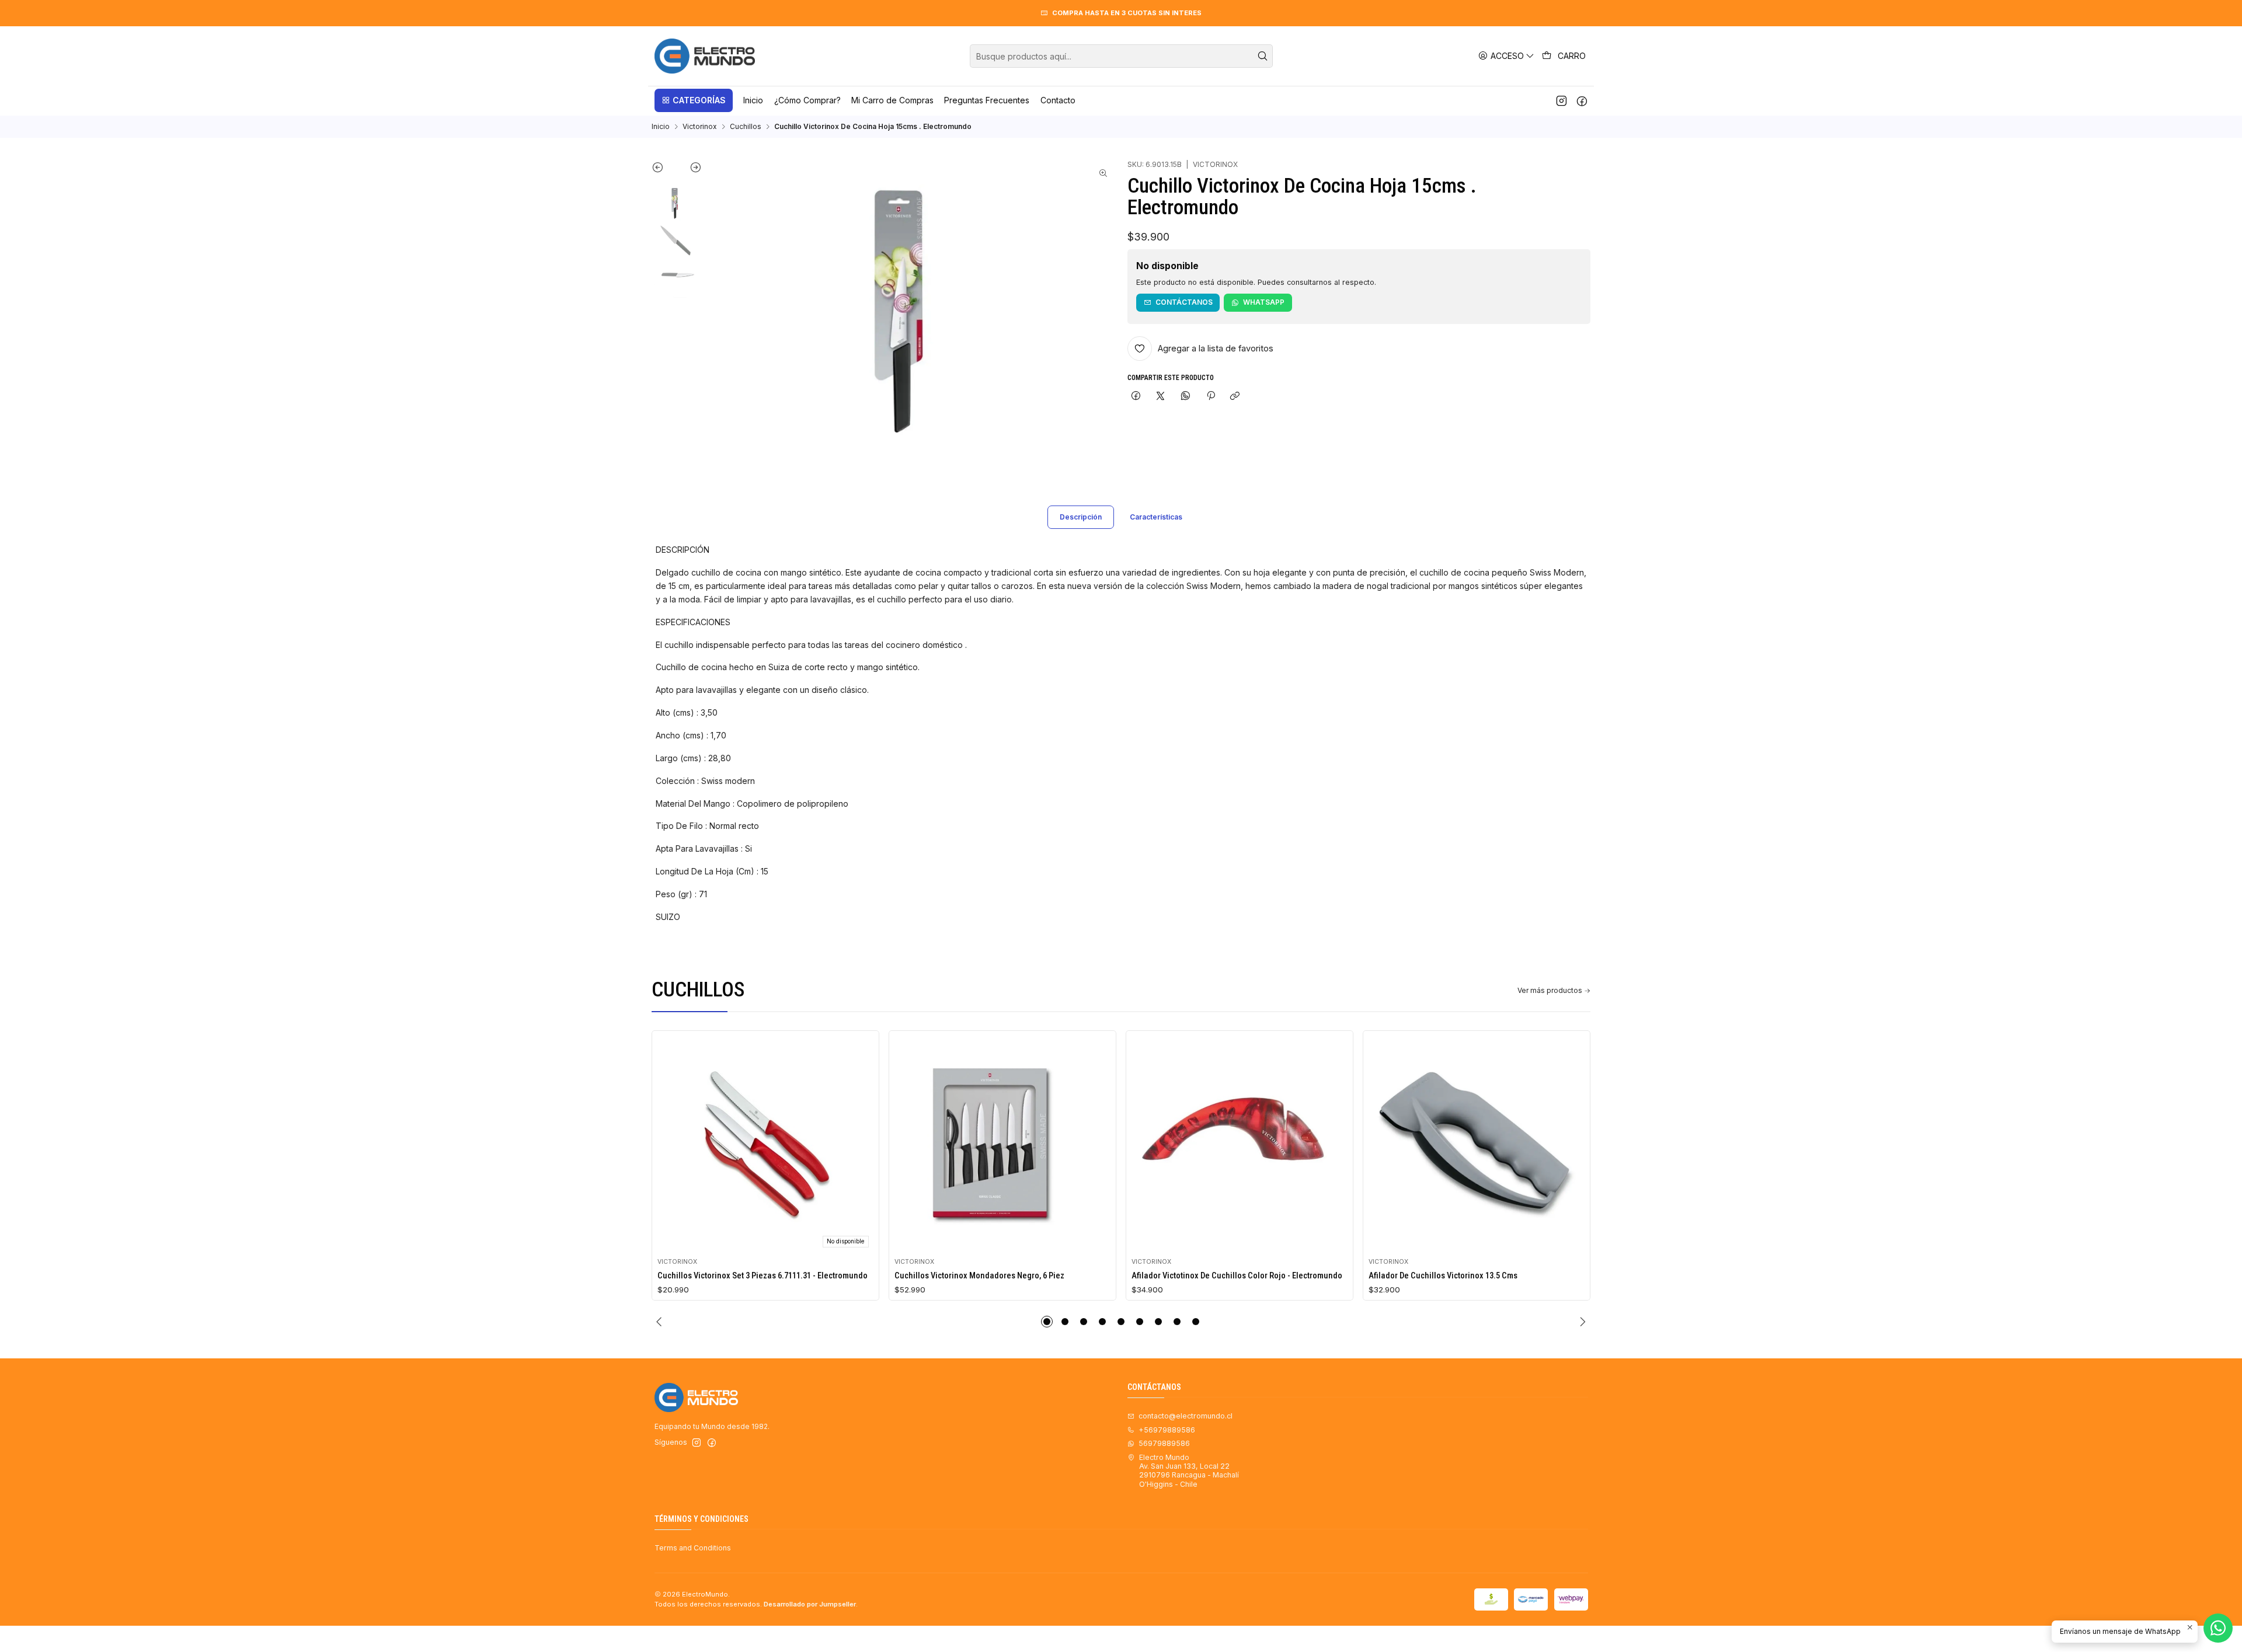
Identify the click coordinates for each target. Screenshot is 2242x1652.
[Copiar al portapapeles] (1235, 397)
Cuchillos (746, 127)
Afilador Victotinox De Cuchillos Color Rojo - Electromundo (1237, 1275)
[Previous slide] (664, 170)
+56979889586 (1167, 1430)
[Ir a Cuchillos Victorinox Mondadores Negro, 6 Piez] (1003, 1144)
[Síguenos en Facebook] (1582, 100)
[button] (694, 100)
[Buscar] (1263, 56)
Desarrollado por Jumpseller (810, 1604)
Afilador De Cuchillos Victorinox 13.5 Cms (1443, 1275)
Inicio (661, 127)
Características (1156, 517)
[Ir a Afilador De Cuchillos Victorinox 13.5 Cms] (1477, 1144)
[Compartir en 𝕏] (1161, 397)
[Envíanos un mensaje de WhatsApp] (2218, 1628)
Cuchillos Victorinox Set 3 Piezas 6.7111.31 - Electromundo (763, 1275)
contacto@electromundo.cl (1186, 1416)
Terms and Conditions (693, 1548)
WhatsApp (1264, 302)
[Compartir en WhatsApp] (1186, 397)
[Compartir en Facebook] (1136, 397)
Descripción (1081, 517)
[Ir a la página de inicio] (705, 56)
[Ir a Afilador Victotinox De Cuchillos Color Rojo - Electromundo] (1240, 1144)
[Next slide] (689, 170)
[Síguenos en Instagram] (1562, 100)
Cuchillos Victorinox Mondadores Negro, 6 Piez (979, 1275)
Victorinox (699, 127)
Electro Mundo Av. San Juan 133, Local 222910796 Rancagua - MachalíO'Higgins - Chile (1189, 1471)
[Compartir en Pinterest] (1210, 397)
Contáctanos (1184, 302)
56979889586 (1164, 1443)
